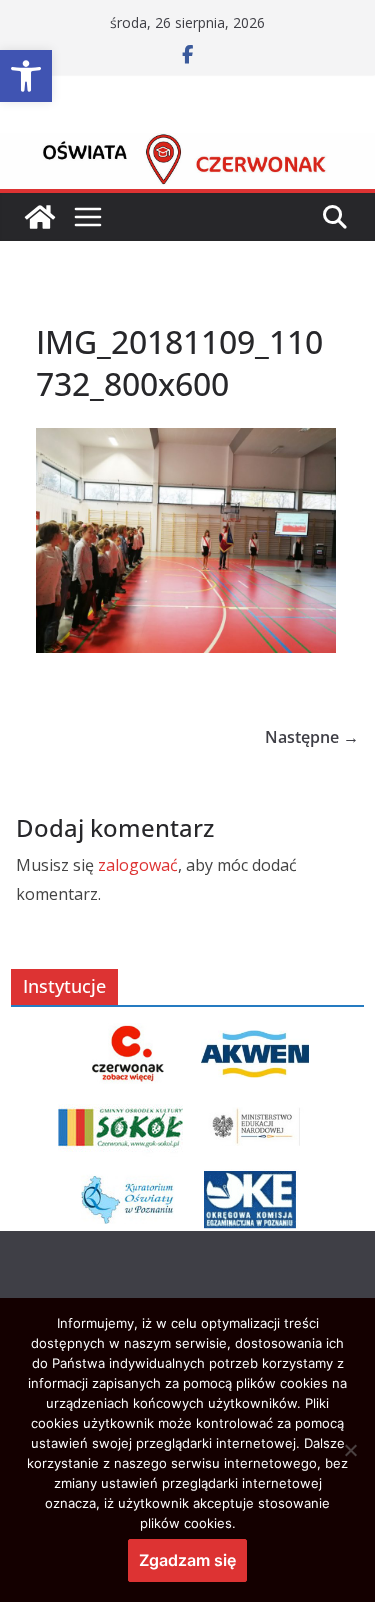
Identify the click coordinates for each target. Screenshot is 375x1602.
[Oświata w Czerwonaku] (187, 147)
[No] (350, 1450)
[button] (26, 76)
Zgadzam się (187, 1560)
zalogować (138, 865)
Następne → (312, 737)
